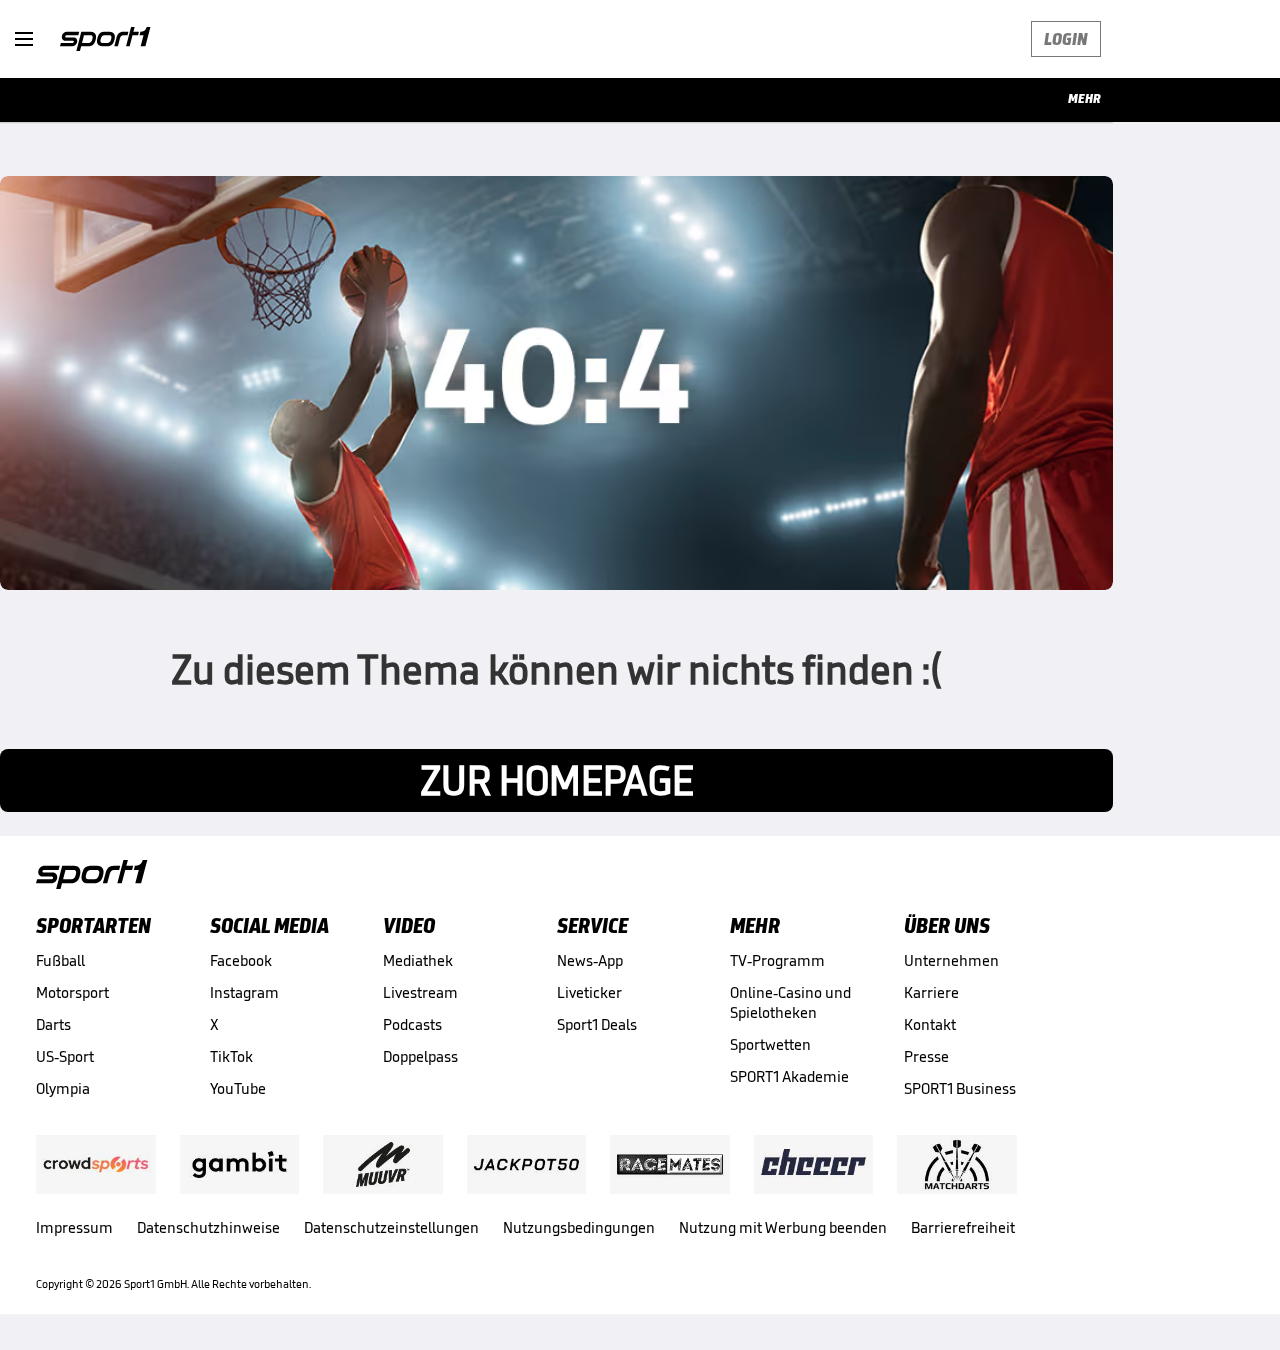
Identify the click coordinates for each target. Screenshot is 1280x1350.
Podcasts (412, 1024)
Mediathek (418, 960)
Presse (926, 1056)
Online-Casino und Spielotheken (790, 1002)
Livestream (420, 992)
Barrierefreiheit (963, 1227)
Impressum (74, 1227)
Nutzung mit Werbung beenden (783, 1227)
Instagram (244, 992)
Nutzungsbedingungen (579, 1227)
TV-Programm (777, 960)
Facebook (241, 960)
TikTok (231, 1056)
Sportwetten (770, 1044)
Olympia (63, 1088)
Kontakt (930, 1024)
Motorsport (72, 992)
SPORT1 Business (960, 1088)
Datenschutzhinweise (208, 1227)
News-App (590, 960)
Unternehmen (951, 960)
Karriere (931, 992)
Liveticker (589, 992)
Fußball (60, 960)
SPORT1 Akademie (789, 1076)
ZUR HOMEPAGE (557, 780)
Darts (53, 1024)
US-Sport (65, 1056)
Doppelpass (420, 1056)
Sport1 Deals (597, 1024)
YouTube (238, 1088)
